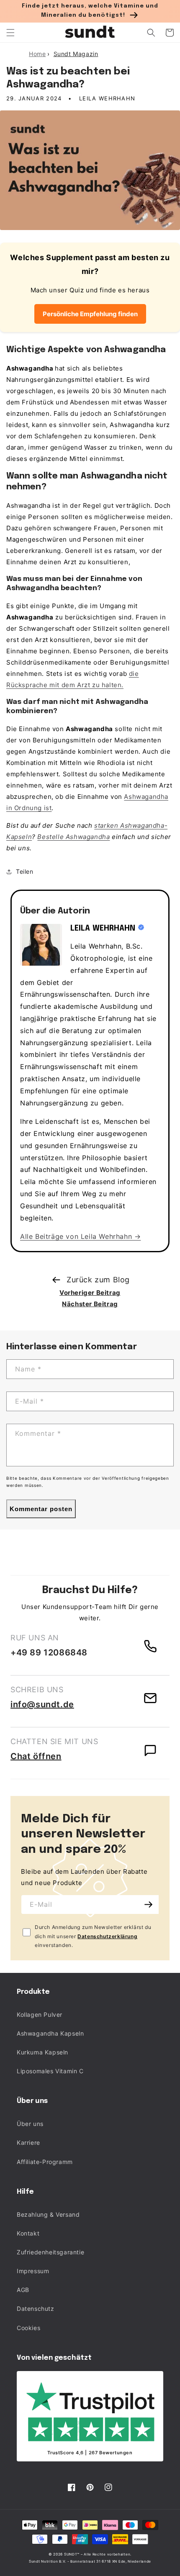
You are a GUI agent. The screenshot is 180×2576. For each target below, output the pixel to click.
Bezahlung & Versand (48, 2214)
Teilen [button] (25, 871)
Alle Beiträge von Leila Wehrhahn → (80, 1236)
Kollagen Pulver (40, 2014)
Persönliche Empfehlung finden (90, 314)
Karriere (28, 2142)
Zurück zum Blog (98, 1280)
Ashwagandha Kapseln (50, 2033)
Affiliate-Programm (45, 2162)
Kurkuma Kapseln (42, 2052)
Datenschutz (36, 2309)
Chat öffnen (36, 1756)
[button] (10, 33)
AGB (23, 2290)
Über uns (30, 2124)
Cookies (28, 2328)
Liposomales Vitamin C (50, 2071)
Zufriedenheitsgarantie (50, 2252)
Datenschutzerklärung (107, 1936)
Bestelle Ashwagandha (73, 837)
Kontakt (28, 2233)
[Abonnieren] (149, 1905)
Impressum (33, 2271)
